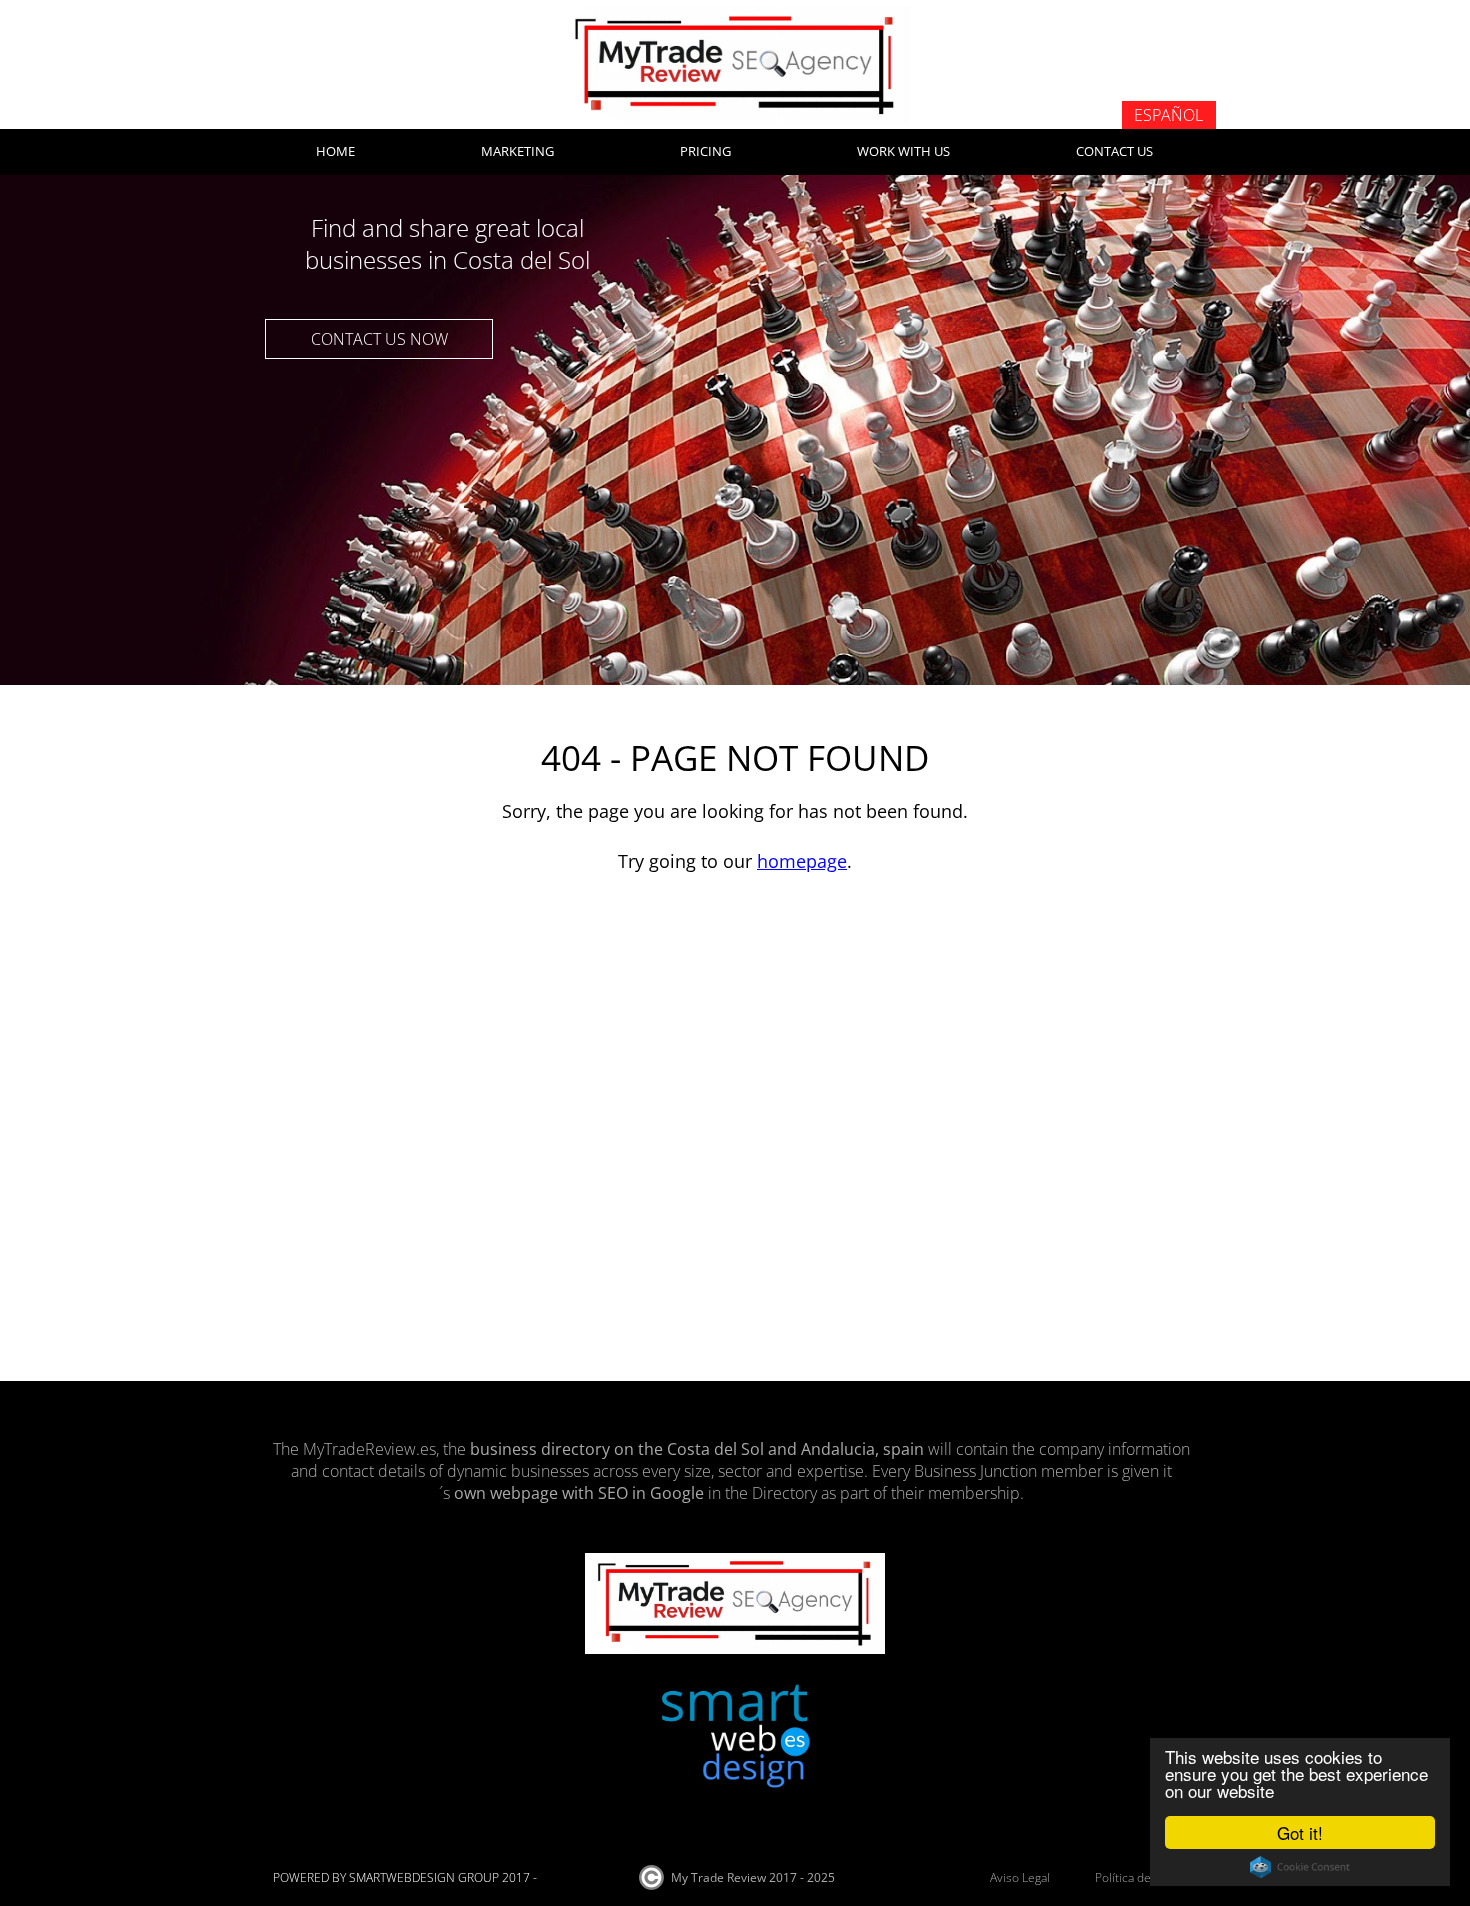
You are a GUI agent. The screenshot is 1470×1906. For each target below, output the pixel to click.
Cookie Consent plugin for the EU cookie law (1300, 1867)
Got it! (1300, 1832)
